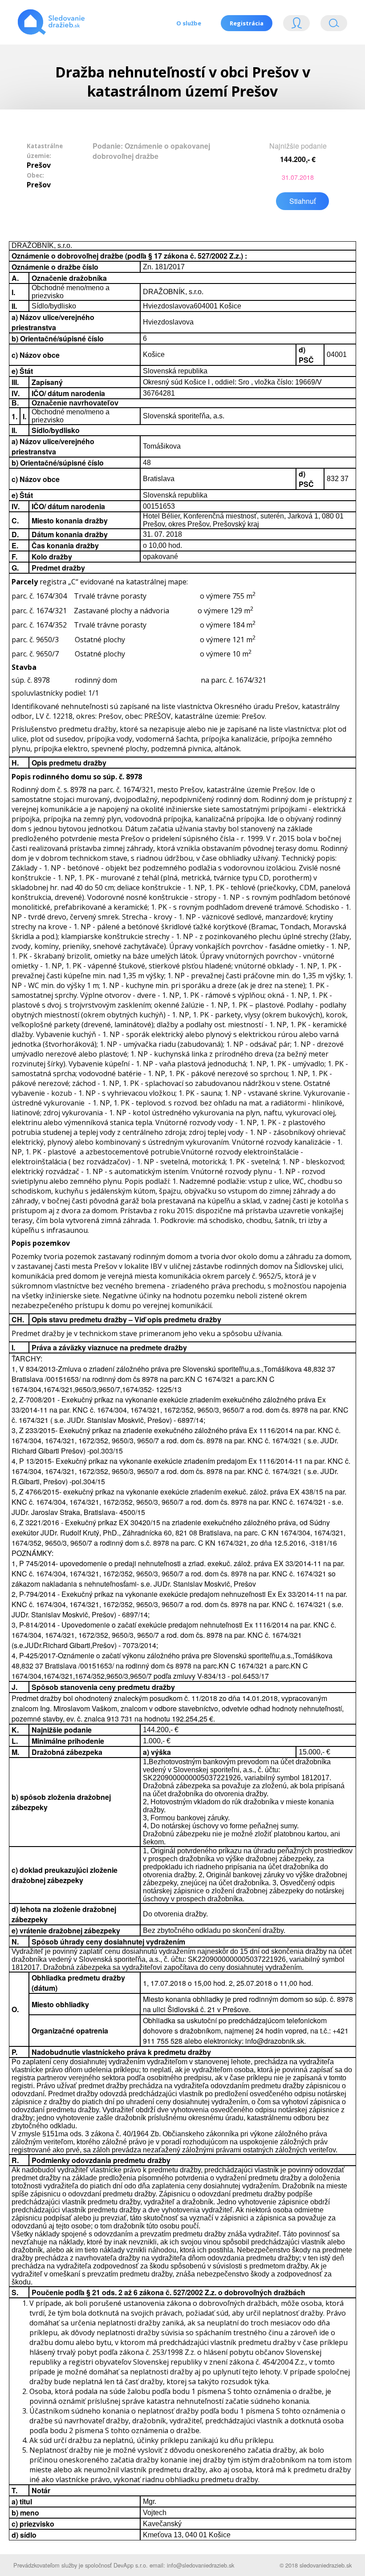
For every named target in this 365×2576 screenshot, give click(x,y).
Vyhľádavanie (330, 25)
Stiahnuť (302, 201)
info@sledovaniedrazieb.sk (201, 2565)
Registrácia (247, 23)
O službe (189, 23)
